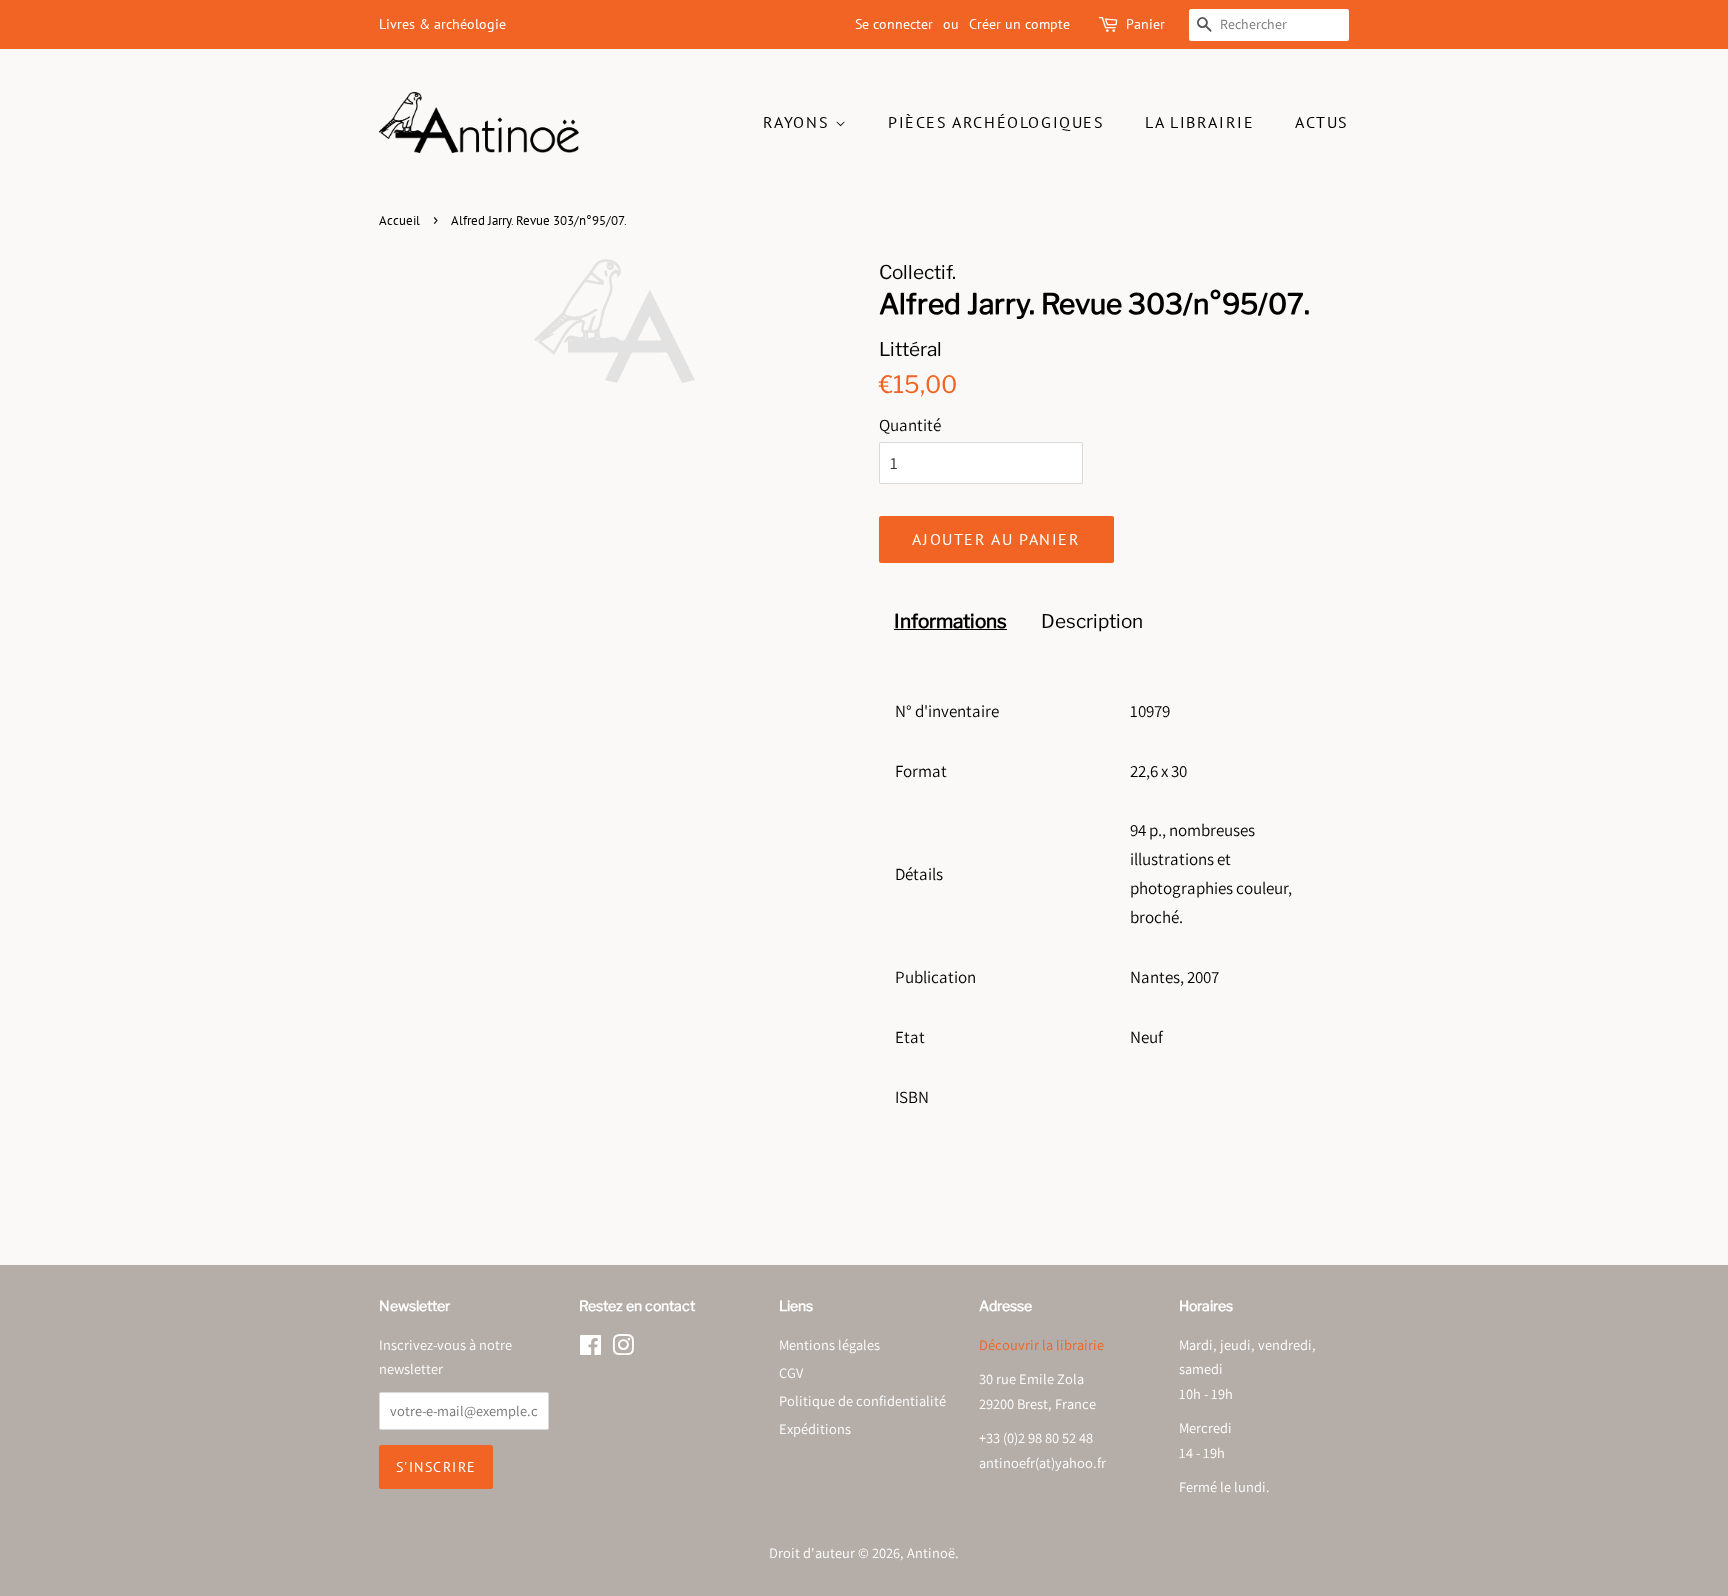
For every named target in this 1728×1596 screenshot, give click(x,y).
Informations (950, 621)
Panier (1145, 24)
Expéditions (815, 1428)
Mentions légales (829, 1344)
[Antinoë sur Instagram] (623, 1348)
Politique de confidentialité (862, 1400)
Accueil (399, 220)
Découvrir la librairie (1041, 1344)
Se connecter (894, 24)
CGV (791, 1372)
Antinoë (931, 1552)
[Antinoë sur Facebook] (590, 1348)
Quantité (910, 425)
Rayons (799, 122)
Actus (1322, 122)
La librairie (1199, 122)
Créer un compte (1019, 24)
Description (1092, 621)
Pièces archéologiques (996, 122)
